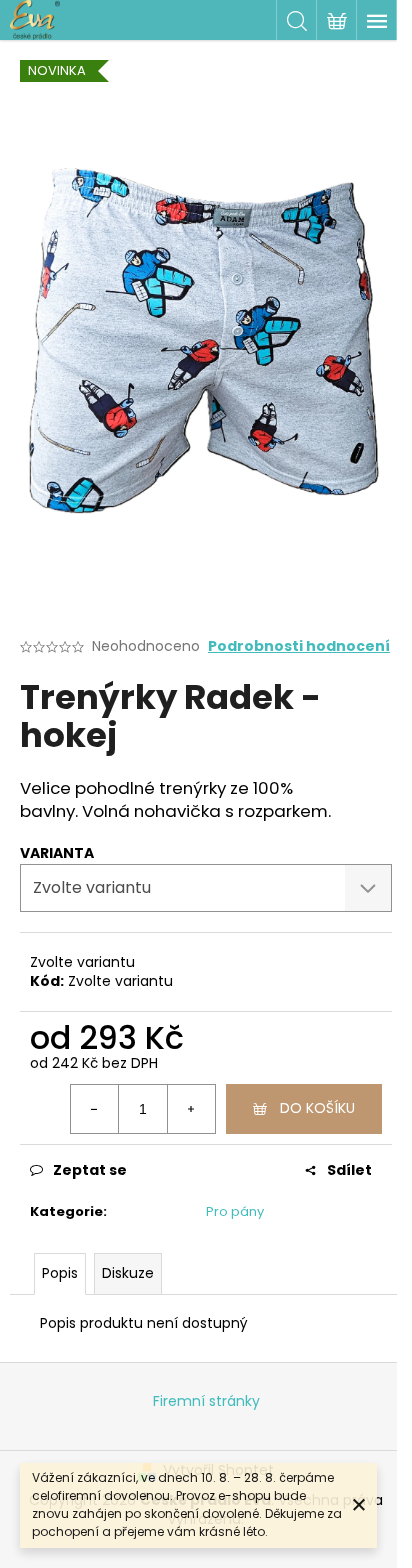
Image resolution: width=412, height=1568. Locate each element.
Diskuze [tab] (128, 1273)
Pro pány (235, 1211)
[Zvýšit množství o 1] (191, 1109)
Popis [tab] (60, 1273)
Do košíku (317, 1108)
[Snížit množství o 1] (95, 1109)
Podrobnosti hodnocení (299, 646)
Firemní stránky (206, 1401)
